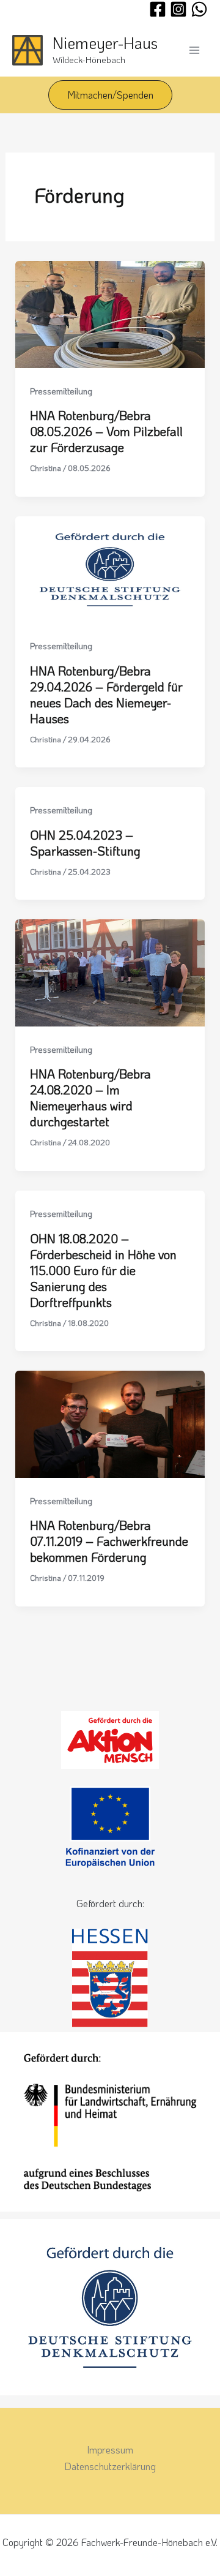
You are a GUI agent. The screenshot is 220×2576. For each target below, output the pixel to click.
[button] (110, 95)
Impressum (110, 2450)
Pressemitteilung (61, 391)
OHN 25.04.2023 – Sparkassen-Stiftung (85, 843)
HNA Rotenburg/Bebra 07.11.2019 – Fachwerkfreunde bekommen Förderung (109, 1541)
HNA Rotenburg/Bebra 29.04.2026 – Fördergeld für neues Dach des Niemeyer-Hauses (106, 695)
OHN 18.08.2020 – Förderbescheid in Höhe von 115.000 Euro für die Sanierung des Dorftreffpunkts (103, 1270)
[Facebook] (158, 9)
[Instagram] (178, 9)
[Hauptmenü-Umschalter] (194, 50)
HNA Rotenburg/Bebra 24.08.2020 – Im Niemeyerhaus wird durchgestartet (90, 1098)
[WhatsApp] (199, 9)
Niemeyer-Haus (105, 43)
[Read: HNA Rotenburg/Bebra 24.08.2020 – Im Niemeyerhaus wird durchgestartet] (110, 972)
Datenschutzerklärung (110, 2466)
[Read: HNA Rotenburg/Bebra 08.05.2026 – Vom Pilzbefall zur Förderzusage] (110, 313)
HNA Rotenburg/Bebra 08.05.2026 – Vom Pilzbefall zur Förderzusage (106, 431)
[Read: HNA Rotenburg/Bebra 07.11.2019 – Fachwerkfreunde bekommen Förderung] (110, 1423)
